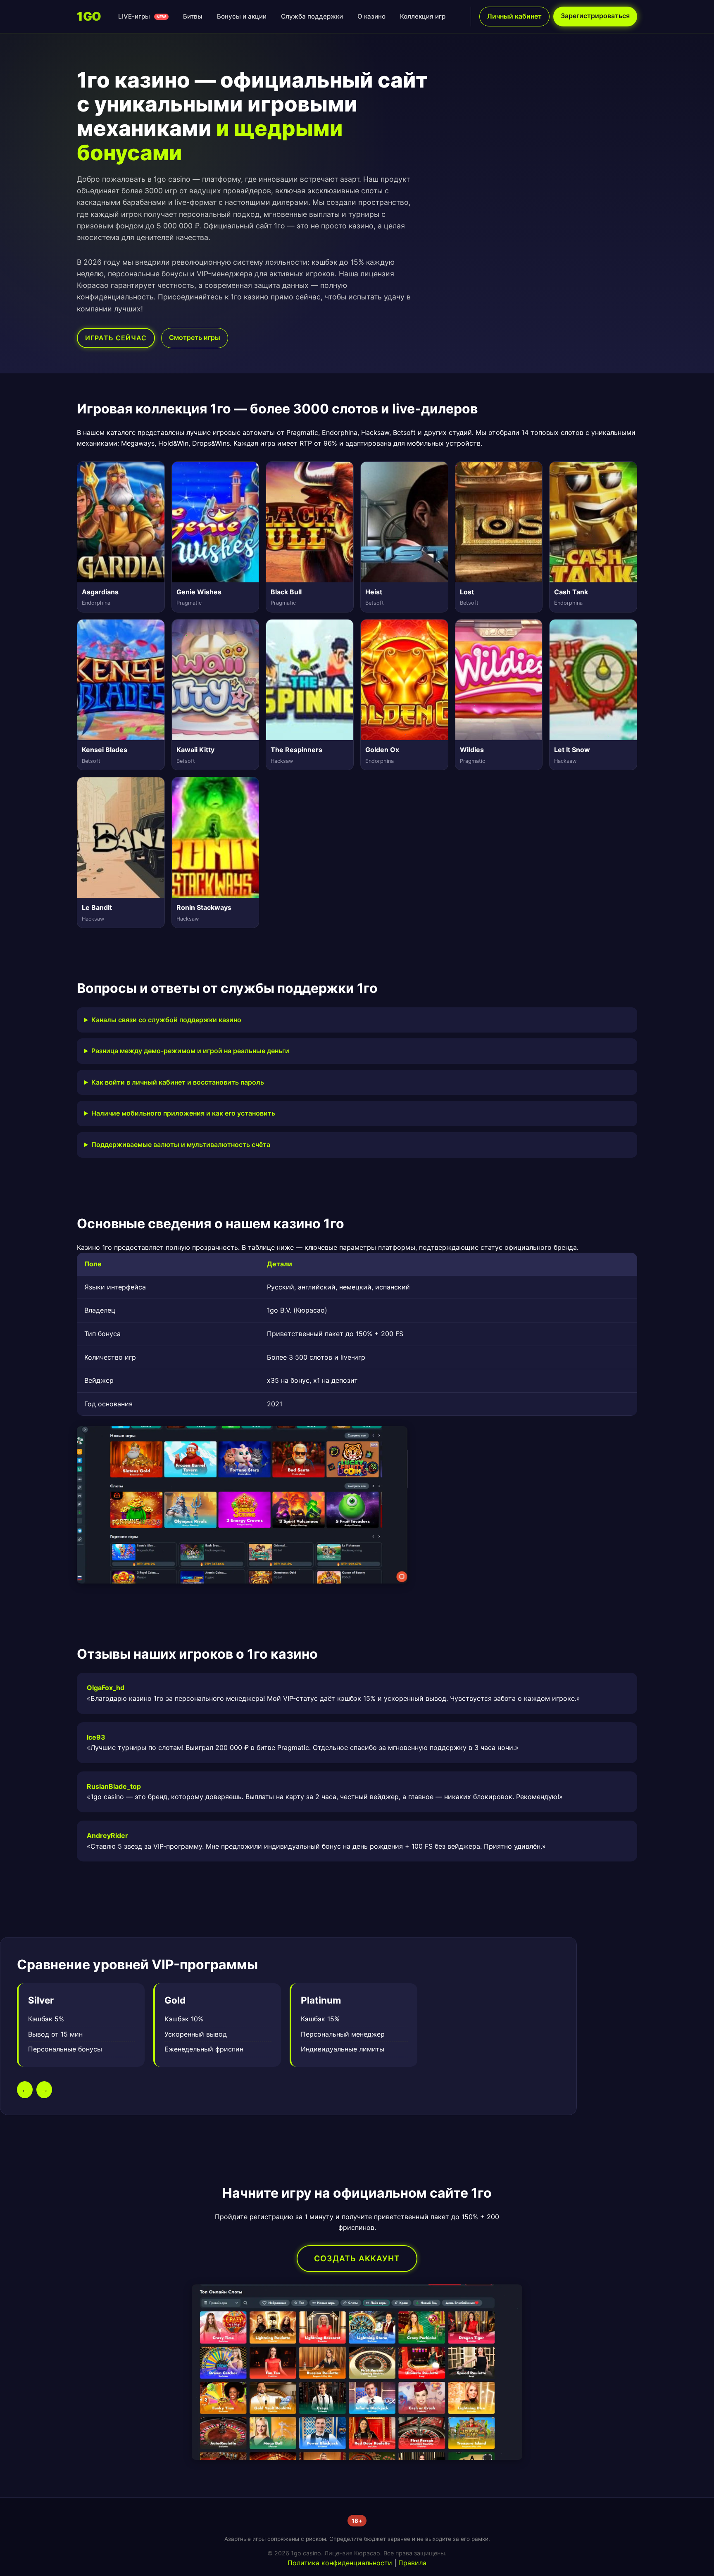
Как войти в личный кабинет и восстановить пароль (178, 1082)
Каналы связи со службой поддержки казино (166, 1020)
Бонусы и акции (242, 16)
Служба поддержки (312, 16)
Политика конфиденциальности (340, 2563)
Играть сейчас (116, 338)
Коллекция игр (423, 16)
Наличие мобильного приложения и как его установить (183, 1113)
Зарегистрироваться (595, 16)
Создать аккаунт (357, 2258)
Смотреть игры (195, 337)
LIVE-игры (142, 16)
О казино (371, 16)
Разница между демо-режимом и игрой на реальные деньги (190, 1051)
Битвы (193, 16)
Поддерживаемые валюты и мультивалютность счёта (181, 1144)
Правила (412, 2563)
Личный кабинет (514, 16)
